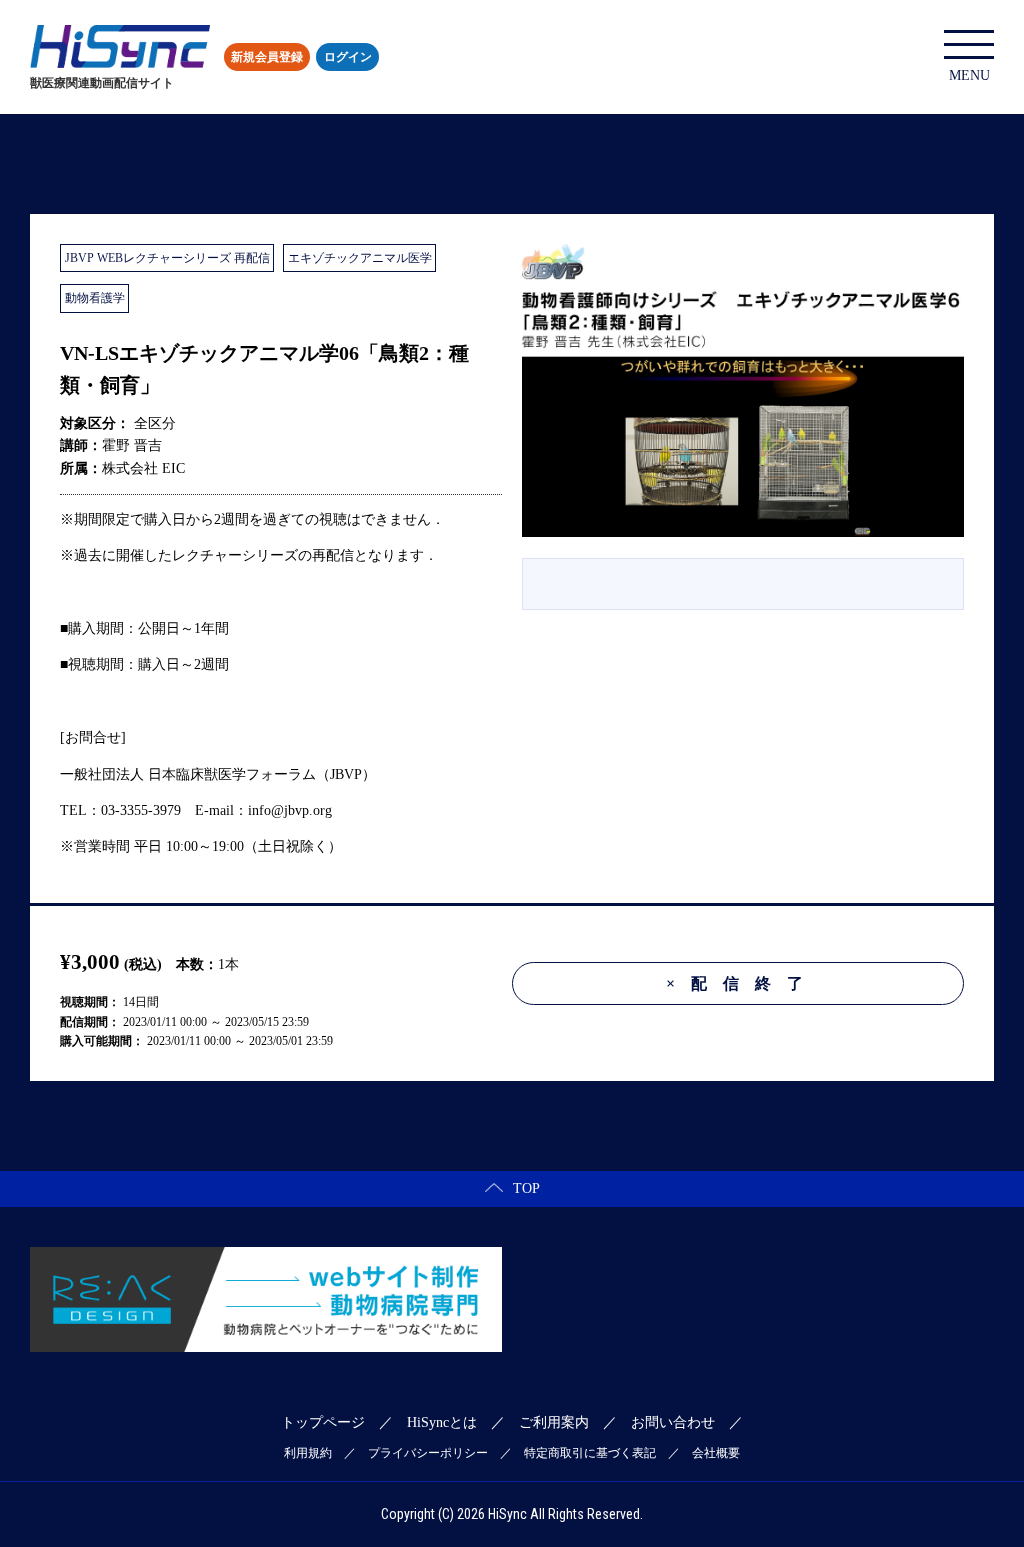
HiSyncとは (442, 1422)
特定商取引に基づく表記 (590, 1453)
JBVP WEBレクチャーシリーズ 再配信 (167, 258)
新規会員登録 (267, 57)
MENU (969, 75)
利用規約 (308, 1453)
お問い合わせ (673, 1422)
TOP (526, 1188)
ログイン (348, 57)
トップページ (323, 1422)
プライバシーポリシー (428, 1453)
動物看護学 (95, 298)
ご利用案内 (554, 1422)
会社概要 (716, 1453)
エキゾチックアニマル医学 (360, 258)
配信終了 (742, 983)
